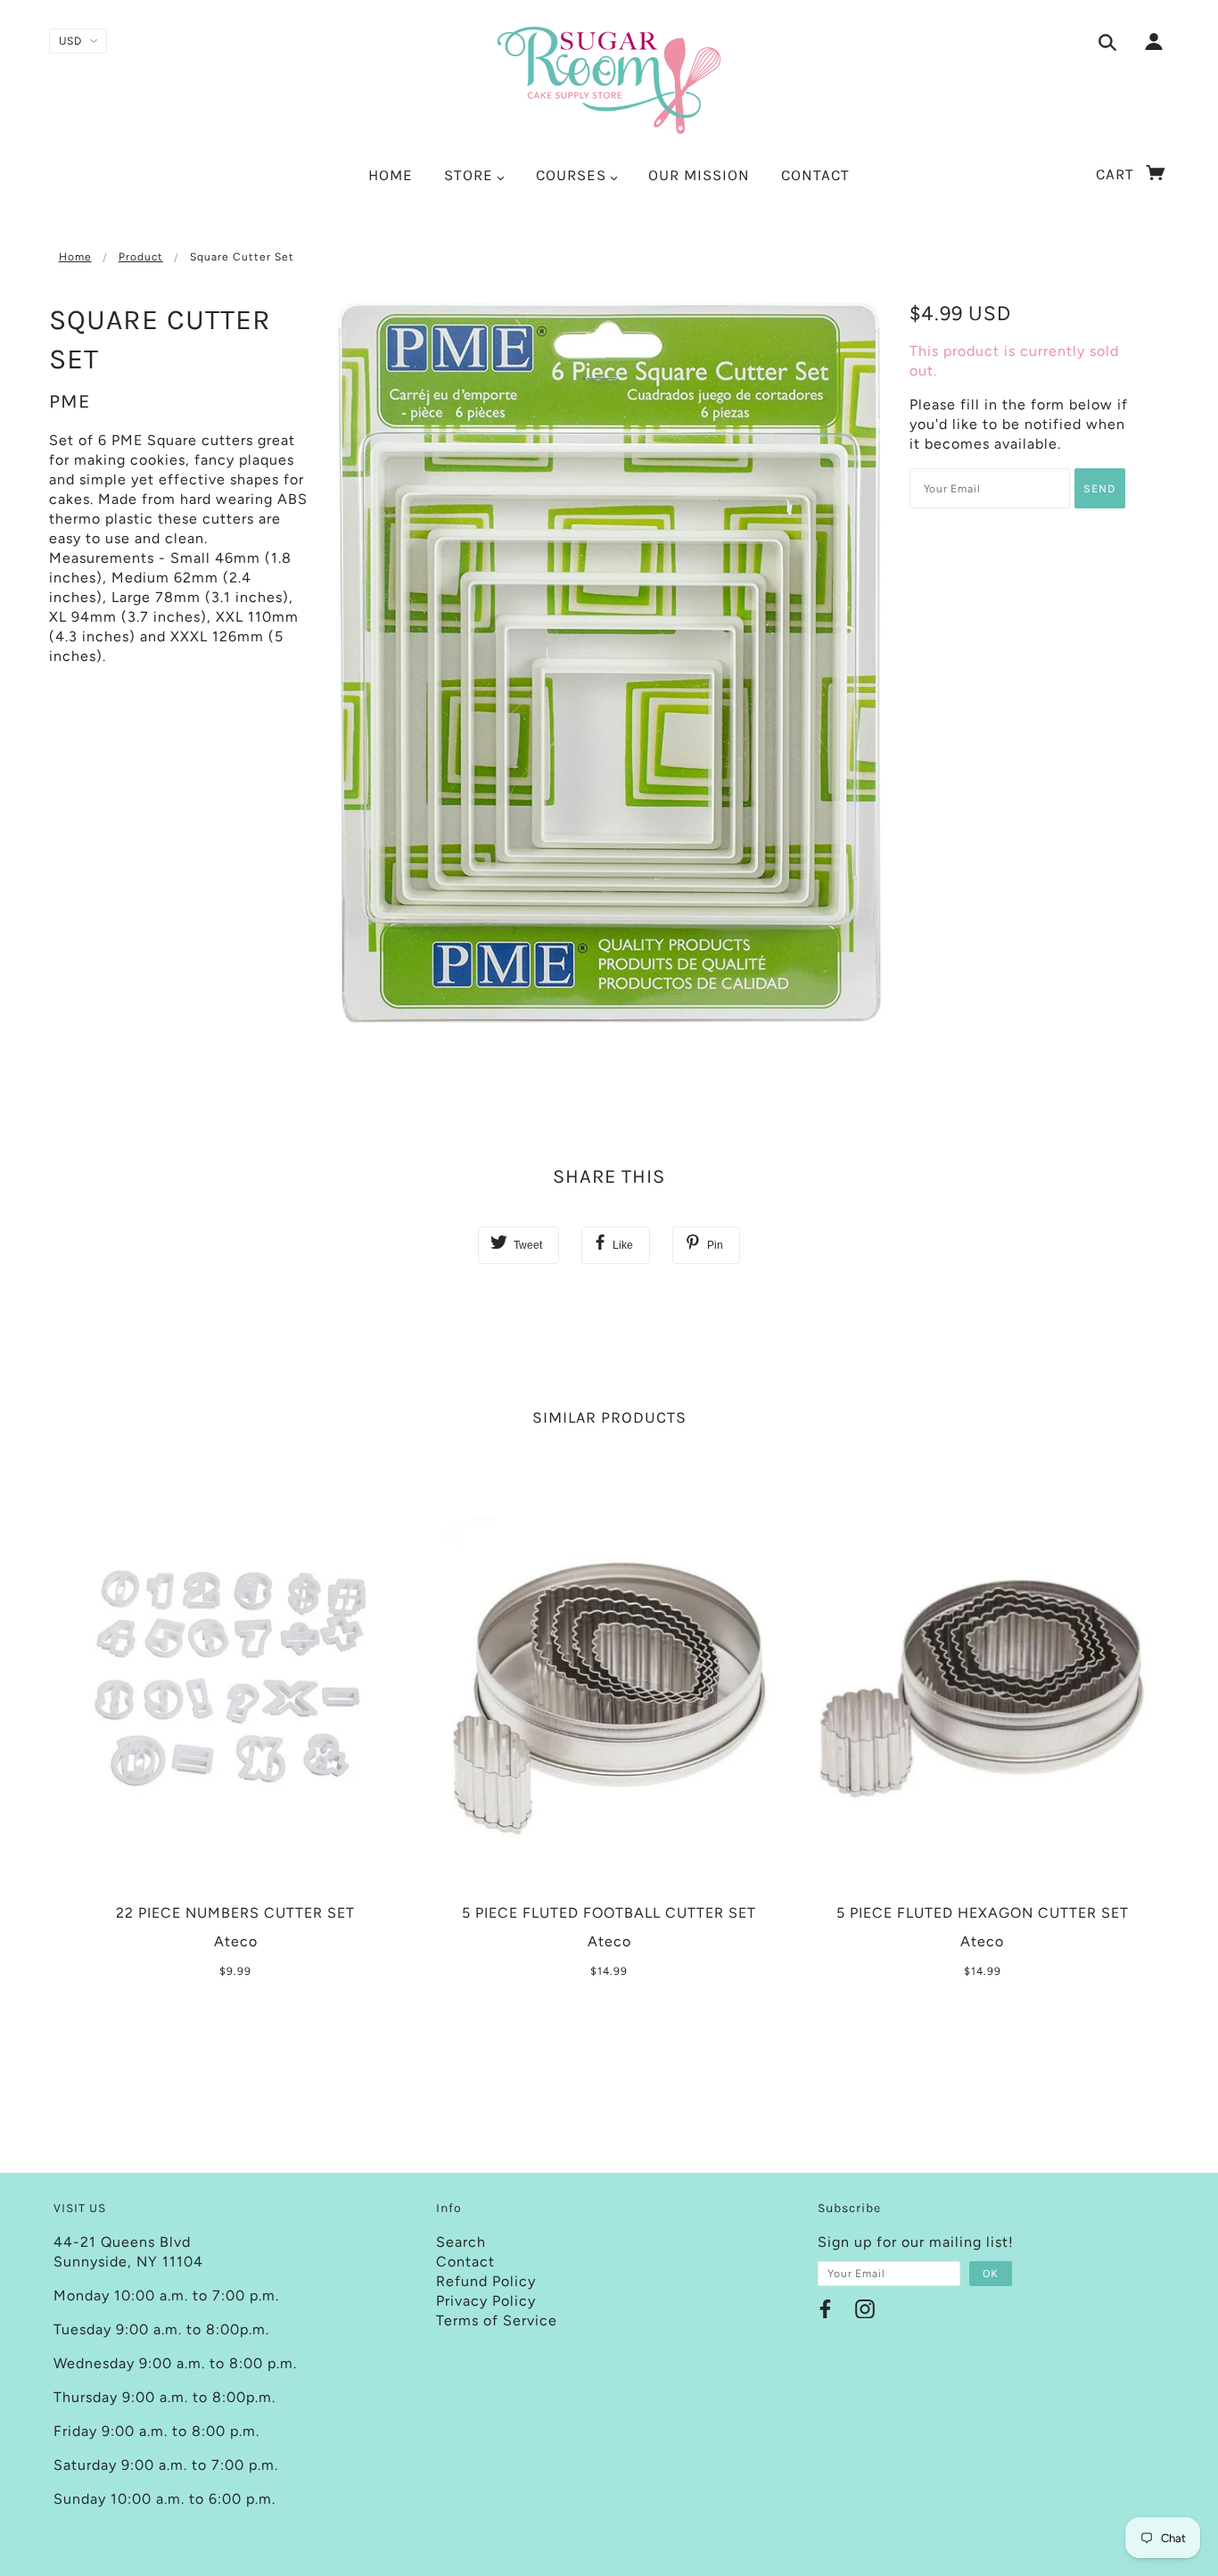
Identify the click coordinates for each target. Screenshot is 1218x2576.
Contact (465, 2262)
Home (75, 257)
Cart (1117, 174)
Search (461, 2242)
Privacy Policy (486, 2301)
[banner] (609, 80)
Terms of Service (497, 2320)
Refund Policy (486, 2281)
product (141, 257)
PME (70, 401)
